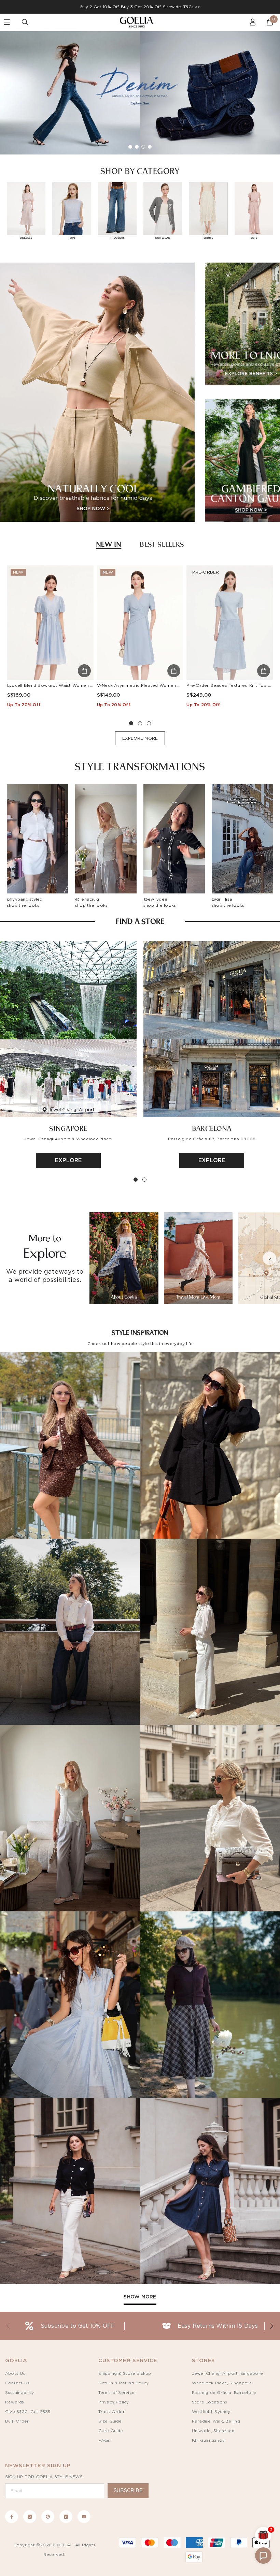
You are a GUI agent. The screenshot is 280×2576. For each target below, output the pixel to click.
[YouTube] (84, 2517)
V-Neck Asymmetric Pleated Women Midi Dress (148, 685)
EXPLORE (68, 1160)
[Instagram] (30, 2517)
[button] (269, 1258)
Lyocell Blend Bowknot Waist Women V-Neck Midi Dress (68, 685)
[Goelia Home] (140, 22)
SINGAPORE (68, 1128)
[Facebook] (12, 2517)
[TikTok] (66, 2517)
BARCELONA (212, 1128)
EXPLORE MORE (140, 738)
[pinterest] (48, 2517)
